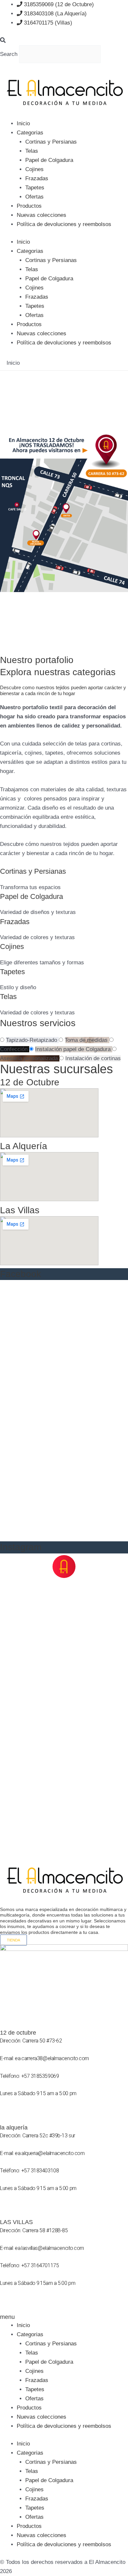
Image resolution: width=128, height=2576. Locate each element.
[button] (64, 41)
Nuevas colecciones (42, 215)
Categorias (30, 133)
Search (9, 54)
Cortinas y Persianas (51, 142)
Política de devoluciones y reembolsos (64, 224)
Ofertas (34, 197)
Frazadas (37, 178)
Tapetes (35, 188)
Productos (29, 206)
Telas (32, 151)
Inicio (23, 123)
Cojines (34, 169)
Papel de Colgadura (49, 160)
